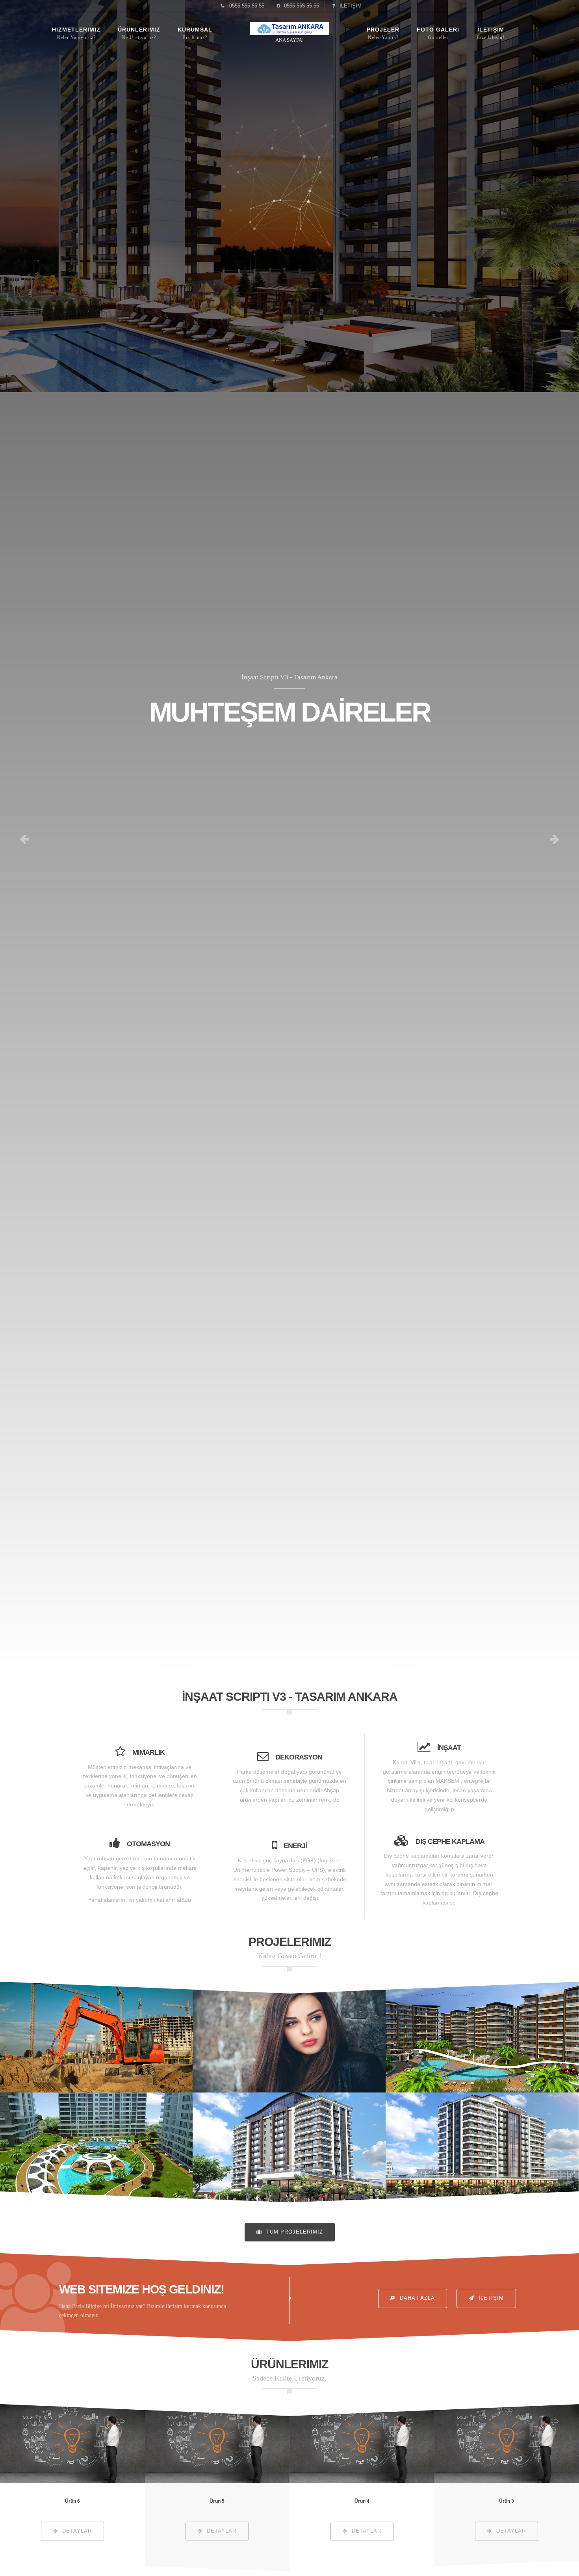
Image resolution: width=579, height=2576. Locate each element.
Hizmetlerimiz (76, 30)
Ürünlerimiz (139, 30)
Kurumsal (195, 30)
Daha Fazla (416, 2298)
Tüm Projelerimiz (294, 2232)
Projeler (383, 30)
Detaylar (96, 2037)
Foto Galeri (438, 30)
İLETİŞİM (350, 6)
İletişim (491, 30)
